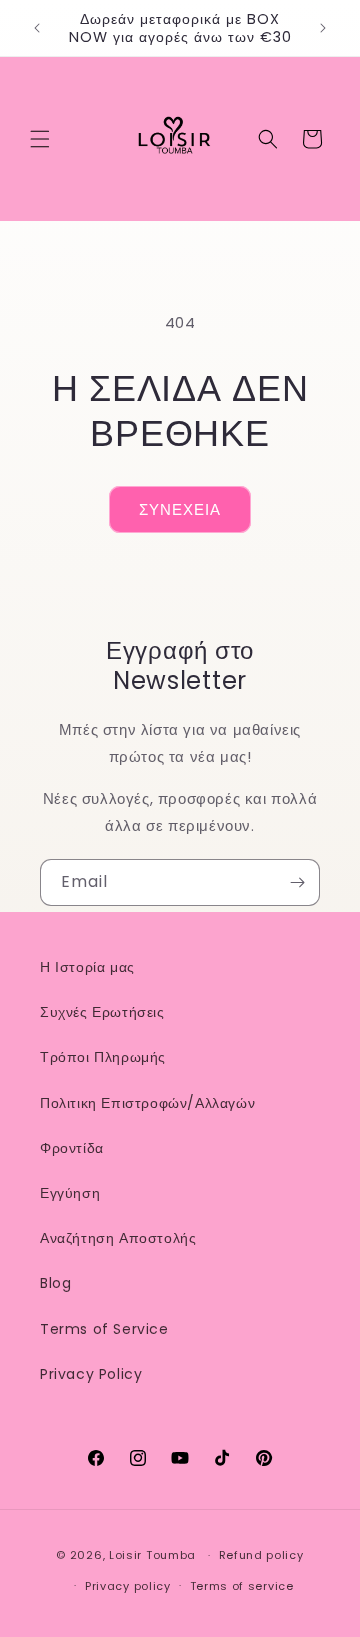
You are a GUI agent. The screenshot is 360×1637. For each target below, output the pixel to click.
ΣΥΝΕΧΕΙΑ (180, 509)
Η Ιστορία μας (87, 967)
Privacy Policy (91, 1374)
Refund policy (261, 1555)
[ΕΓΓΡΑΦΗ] (297, 882)
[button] (40, 139)
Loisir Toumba (152, 1555)
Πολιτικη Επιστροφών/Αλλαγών (147, 1103)
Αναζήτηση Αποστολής (118, 1238)
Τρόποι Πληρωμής (103, 1057)
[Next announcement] (323, 28)
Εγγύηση (70, 1193)
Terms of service (242, 1586)
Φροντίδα (72, 1148)
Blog (55, 1283)
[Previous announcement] (37, 28)
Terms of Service (104, 1329)
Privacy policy (128, 1586)
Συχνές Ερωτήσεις (102, 1012)
